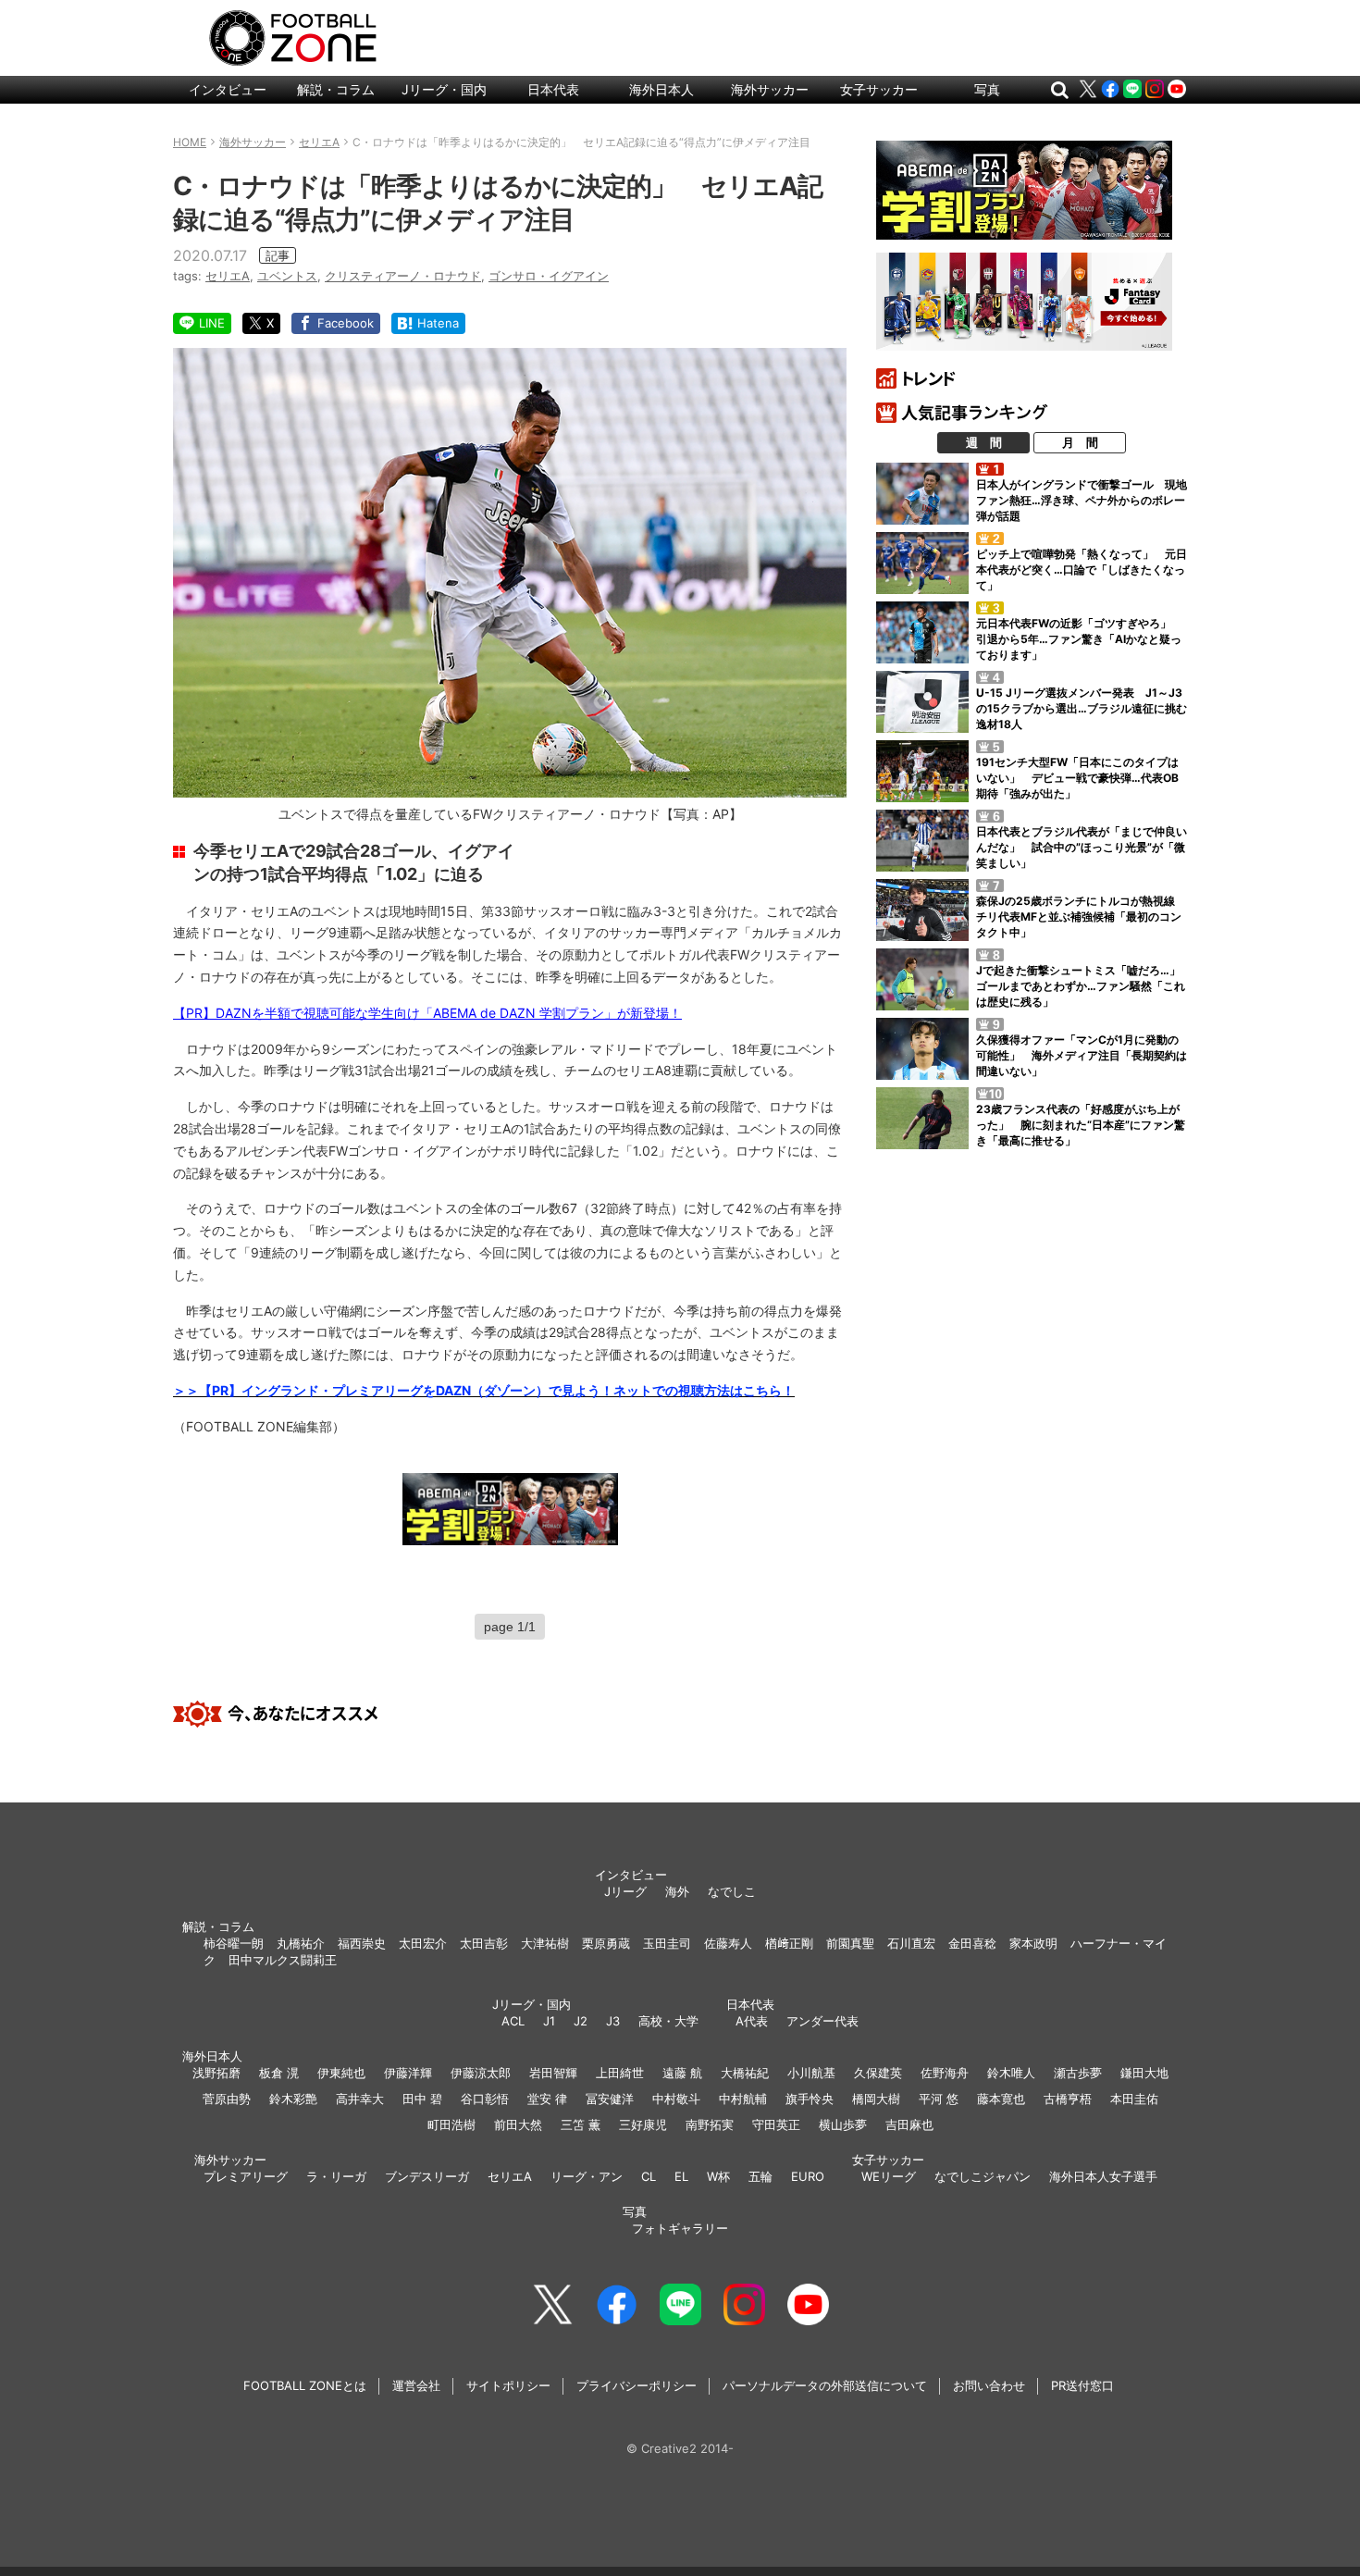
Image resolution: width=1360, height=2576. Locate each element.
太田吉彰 (484, 1943)
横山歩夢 (843, 2124)
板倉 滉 (279, 2073)
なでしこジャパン (983, 2176)
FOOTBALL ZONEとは (305, 2385)
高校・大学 (668, 2021)
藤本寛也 (1001, 2099)
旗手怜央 (810, 2099)
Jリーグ (625, 1891)
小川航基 (811, 2073)
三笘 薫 (581, 2124)
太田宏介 (423, 1943)
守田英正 (776, 2124)
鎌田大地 (1144, 2073)
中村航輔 (743, 2099)
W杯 (718, 2176)
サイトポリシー (508, 2385)
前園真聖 (850, 1943)
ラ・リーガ (336, 2176)
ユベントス (287, 276)
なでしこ (732, 1891)
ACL (513, 2021)
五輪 (760, 2176)
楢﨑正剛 (789, 1943)
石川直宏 (911, 1943)
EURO (808, 2176)
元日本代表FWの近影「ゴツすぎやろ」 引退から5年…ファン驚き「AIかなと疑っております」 (1079, 639)
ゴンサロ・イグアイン (549, 276)
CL (649, 2176)
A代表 (752, 2021)
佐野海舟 (945, 2073)
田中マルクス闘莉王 (283, 1960)
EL (681, 2176)
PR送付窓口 (1082, 2385)
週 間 (984, 442)
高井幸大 (360, 2099)
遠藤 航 (682, 2073)
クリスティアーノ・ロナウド (403, 276)
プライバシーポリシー (637, 2385)
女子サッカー (879, 89)
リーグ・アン (587, 2176)
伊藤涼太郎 (481, 2073)
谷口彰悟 (485, 2099)
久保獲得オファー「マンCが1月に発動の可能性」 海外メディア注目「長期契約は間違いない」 (1082, 1055)
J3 (613, 2021)
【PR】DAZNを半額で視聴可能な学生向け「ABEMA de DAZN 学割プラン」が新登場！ (427, 1013)
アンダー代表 (822, 2021)
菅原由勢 (227, 2099)
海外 (677, 1891)
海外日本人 (661, 89)
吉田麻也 (909, 2124)
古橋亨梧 (1068, 2099)
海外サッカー (770, 89)
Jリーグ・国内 (444, 89)
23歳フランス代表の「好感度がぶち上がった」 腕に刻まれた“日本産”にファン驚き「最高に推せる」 (1081, 1125)
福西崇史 (362, 1943)
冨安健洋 (610, 2099)
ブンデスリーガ (427, 2176)
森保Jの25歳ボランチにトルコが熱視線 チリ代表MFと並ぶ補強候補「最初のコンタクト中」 (1081, 916)
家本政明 (1033, 1943)
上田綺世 (620, 2073)
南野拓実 (710, 2124)
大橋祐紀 (745, 2073)
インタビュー (228, 89)
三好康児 (643, 2124)
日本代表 (553, 89)
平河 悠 (939, 2099)
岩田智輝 (553, 2073)
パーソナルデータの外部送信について (825, 2385)
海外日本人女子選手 (1103, 2176)
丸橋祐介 (301, 1943)
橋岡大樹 (876, 2099)
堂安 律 (547, 2099)
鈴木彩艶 (293, 2099)
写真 (987, 89)
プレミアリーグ (246, 2176)
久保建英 (878, 2073)
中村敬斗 (676, 2099)
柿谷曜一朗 (234, 1943)
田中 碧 (422, 2099)
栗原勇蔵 (606, 1943)
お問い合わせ (989, 2385)
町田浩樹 (451, 2124)
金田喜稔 (972, 1943)
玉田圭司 (667, 1943)
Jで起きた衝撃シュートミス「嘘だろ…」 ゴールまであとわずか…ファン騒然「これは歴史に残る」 (1084, 986)
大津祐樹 (545, 1943)
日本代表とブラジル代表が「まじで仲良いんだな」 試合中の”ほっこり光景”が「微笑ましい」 (1082, 847)
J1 (549, 2021)
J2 (581, 2021)
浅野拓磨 (216, 2073)
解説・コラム (336, 89)
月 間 (1080, 442)
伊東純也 (341, 2073)
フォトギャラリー (680, 2228)
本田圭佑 (1134, 2099)
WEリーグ (889, 2176)
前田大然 (518, 2124)
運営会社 (416, 2385)
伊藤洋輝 (408, 2073)
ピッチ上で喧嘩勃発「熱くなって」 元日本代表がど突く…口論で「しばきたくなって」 (1082, 570)
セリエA (228, 276)
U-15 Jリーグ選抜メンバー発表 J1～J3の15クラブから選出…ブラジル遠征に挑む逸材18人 (1082, 708)
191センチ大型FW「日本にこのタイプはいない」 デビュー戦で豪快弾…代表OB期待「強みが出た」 (1077, 778)
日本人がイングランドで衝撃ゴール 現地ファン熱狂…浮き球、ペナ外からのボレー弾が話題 (1082, 500)
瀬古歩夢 (1078, 2073)
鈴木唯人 (1011, 2073)
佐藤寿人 (728, 1943)
